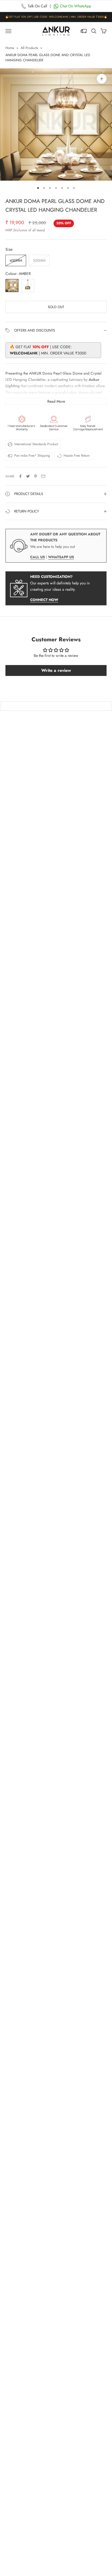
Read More (56, 401)
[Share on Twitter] (28, 476)
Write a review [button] (56, 670)
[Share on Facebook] (20, 476)
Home (10, 48)
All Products (29, 48)
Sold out (56, 307)
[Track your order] (84, 31)
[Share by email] (43, 476)
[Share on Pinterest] (36, 476)
